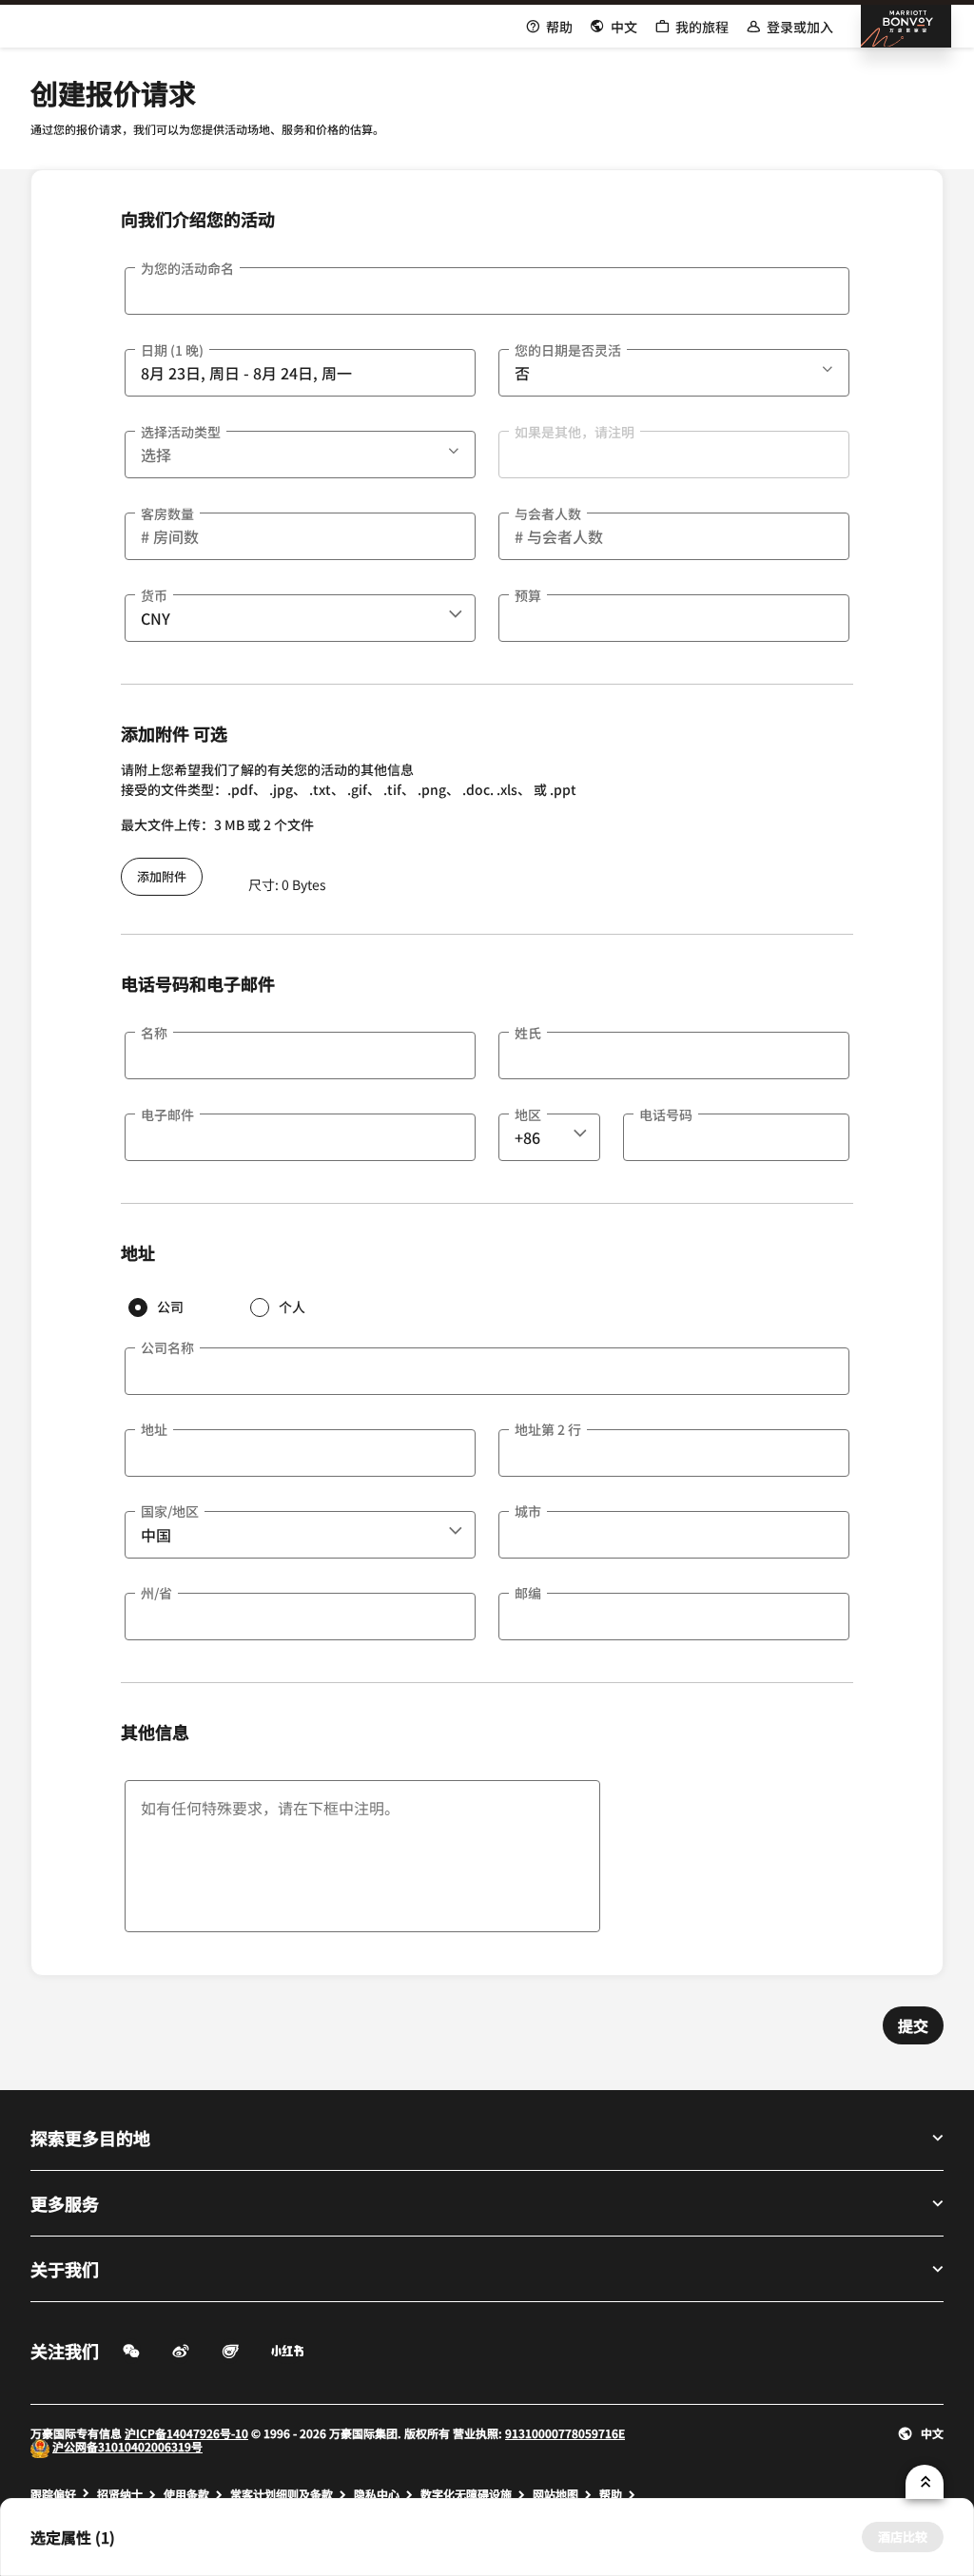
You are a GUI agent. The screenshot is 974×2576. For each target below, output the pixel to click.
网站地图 (555, 2494)
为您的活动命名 (187, 268)
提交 (913, 2025)
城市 (528, 1511)
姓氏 (528, 1033)
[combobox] (300, 618)
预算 (528, 595)
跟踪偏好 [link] (53, 2494)
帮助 (611, 2494)
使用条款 (186, 2494)
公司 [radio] (170, 1307)
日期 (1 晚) (172, 350)
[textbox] (487, 291)
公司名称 (167, 1347)
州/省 (156, 1593)
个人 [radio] (292, 1307)
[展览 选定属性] (925, 2482)
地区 (528, 1114)
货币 (154, 595)
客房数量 (167, 513)
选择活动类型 (181, 432)
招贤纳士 (120, 2494)
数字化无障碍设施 (466, 2494)
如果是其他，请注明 (575, 432)
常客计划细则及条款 (282, 2494)
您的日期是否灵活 (568, 350)
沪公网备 (75, 2446)
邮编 (528, 1593)
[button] (829, 366)
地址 (154, 1429)
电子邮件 (167, 1114)
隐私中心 (377, 2494)
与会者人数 (548, 513)
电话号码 (666, 1114)
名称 (154, 1033)
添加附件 (162, 876)
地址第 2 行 (548, 1429)
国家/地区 (170, 1511)
